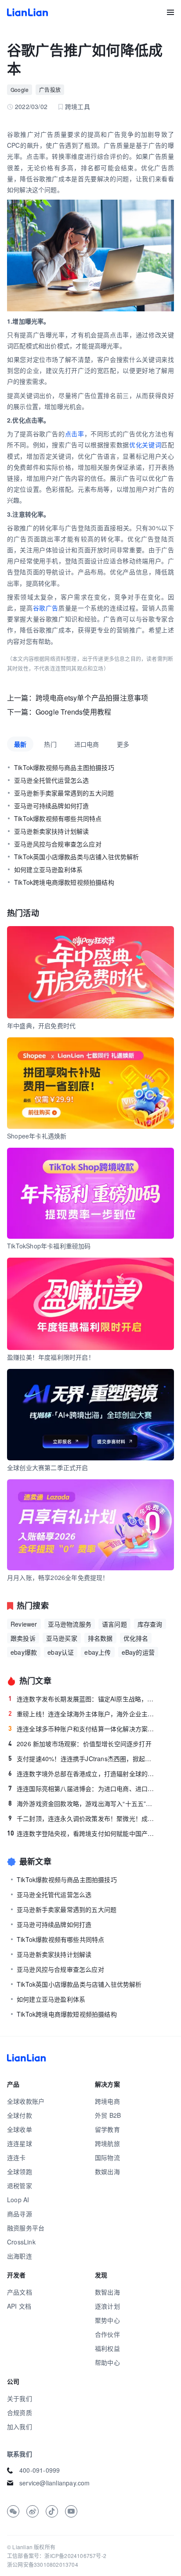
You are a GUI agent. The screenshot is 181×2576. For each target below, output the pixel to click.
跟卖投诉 (23, 1638)
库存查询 (150, 1624)
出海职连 (20, 2256)
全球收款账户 (26, 2101)
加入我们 (20, 2426)
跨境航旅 (107, 2143)
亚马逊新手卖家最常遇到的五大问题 (64, 793)
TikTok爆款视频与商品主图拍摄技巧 (64, 767)
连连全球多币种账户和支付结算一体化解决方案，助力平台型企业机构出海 (83, 1729)
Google (20, 89)
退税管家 (20, 2186)
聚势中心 (107, 2320)
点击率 (75, 434)
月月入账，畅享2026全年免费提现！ (58, 1577)
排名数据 (100, 1638)
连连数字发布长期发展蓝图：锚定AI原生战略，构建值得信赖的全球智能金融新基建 (83, 1699)
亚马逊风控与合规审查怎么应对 (58, 844)
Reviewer (24, 1624)
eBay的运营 (138, 1652)
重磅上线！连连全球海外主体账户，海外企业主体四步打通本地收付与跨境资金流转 (83, 1714)
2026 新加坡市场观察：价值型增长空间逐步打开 (80, 1744)
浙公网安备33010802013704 (43, 2564)
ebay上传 (98, 1652)
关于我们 (20, 2398)
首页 (27, 12)
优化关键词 (145, 445)
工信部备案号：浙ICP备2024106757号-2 (57, 2556)
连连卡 (16, 2157)
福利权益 (107, 2348)
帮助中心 (107, 2362)
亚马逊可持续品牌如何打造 (51, 806)
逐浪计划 (107, 2306)
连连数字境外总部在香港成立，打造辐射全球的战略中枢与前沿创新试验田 (83, 1773)
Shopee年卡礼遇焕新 (37, 1136)
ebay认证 (61, 1652)
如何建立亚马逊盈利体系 (48, 869)
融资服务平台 (26, 2228)
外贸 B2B (108, 2115)
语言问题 (114, 1624)
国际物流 (107, 2157)
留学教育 (107, 2129)
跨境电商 (107, 2101)
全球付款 (20, 2115)
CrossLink (21, 2242)
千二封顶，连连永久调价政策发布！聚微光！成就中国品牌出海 (83, 1818)
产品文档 (20, 2292)
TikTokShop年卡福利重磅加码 (49, 1246)
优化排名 (136, 1638)
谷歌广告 (46, 608)
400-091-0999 (40, 2470)
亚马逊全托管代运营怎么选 (51, 780)
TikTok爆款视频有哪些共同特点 (58, 818)
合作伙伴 (107, 2334)
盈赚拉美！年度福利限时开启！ (51, 1357)
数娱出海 (107, 2171)
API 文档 (19, 2306)
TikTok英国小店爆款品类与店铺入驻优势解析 (77, 857)
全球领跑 (20, 2171)
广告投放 (50, 89)
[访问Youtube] (71, 2511)
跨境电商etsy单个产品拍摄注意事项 (92, 698)
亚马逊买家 (62, 1638)
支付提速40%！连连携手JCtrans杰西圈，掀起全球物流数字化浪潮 (83, 1759)
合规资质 (20, 2412)
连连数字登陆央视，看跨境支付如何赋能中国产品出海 (82, 1833)
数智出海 (107, 2292)
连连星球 (20, 2143)
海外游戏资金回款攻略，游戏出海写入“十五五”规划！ (83, 1803)
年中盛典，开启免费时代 (41, 1025)
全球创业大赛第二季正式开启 (48, 1467)
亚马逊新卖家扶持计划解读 (51, 831)
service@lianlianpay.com (55, 2483)
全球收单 (20, 2129)
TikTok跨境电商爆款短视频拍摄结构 (64, 882)
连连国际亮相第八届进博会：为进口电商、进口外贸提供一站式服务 (83, 1788)
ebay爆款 (24, 1652)
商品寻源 (20, 2214)
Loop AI (18, 2200)
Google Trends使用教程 (73, 712)
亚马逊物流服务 (70, 1624)
